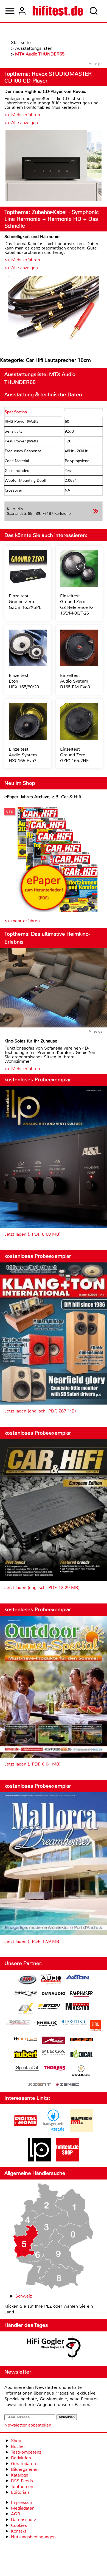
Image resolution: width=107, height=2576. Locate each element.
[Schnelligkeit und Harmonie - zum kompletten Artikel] (54, 311)
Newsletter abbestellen (28, 2425)
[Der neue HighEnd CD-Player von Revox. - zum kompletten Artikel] (54, 166)
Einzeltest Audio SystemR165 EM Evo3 (75, 681)
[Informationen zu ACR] (27, 1980)
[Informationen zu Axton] (77, 1978)
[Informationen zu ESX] (25, 2009)
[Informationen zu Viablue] (81, 2071)
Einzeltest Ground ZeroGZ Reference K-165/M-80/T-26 (77, 604)
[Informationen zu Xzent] (40, 2085)
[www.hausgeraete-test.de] (54, 2131)
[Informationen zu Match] (26, 2039)
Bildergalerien (25, 2469)
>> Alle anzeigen (21, 123)
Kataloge (20, 2475)
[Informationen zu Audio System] (51, 1980)
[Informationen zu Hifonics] (74, 2023)
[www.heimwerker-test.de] (81, 2131)
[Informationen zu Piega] (54, 2053)
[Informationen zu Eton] (49, 2007)
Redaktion (21, 2458)
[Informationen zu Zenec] (67, 2085)
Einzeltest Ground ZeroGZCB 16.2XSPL (25, 602)
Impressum (22, 2502)
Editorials (20, 2492)
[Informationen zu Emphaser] (81, 1995)
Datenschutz (23, 2520)
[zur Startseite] (58, 11)
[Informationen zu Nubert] (26, 2055)
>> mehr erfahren (22, 921)
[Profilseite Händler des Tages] (54, 2349)
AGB (16, 2514)
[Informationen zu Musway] (81, 2039)
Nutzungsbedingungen (33, 2537)
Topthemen (22, 2487)
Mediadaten (23, 2508)
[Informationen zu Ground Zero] (18, 2023)
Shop (16, 2441)
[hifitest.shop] (67, 2160)
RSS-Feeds (22, 2481)
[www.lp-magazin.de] (40, 2160)
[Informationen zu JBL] (95, 2026)
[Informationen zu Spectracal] (27, 2069)
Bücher (18, 2446)
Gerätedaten (23, 2464)
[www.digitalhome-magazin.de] (26, 2131)
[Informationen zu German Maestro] (77, 2007)
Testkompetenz (26, 2452)
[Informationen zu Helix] (46, 2024)
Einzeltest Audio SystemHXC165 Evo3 (23, 755)
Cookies (19, 2525)
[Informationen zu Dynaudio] (54, 1994)
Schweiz (24, 2296)
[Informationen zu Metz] (54, 2041)
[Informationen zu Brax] (26, 1994)
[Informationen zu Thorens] (55, 2069)
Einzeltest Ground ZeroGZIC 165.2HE (74, 755)
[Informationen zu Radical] (81, 2055)
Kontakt (19, 2531)
